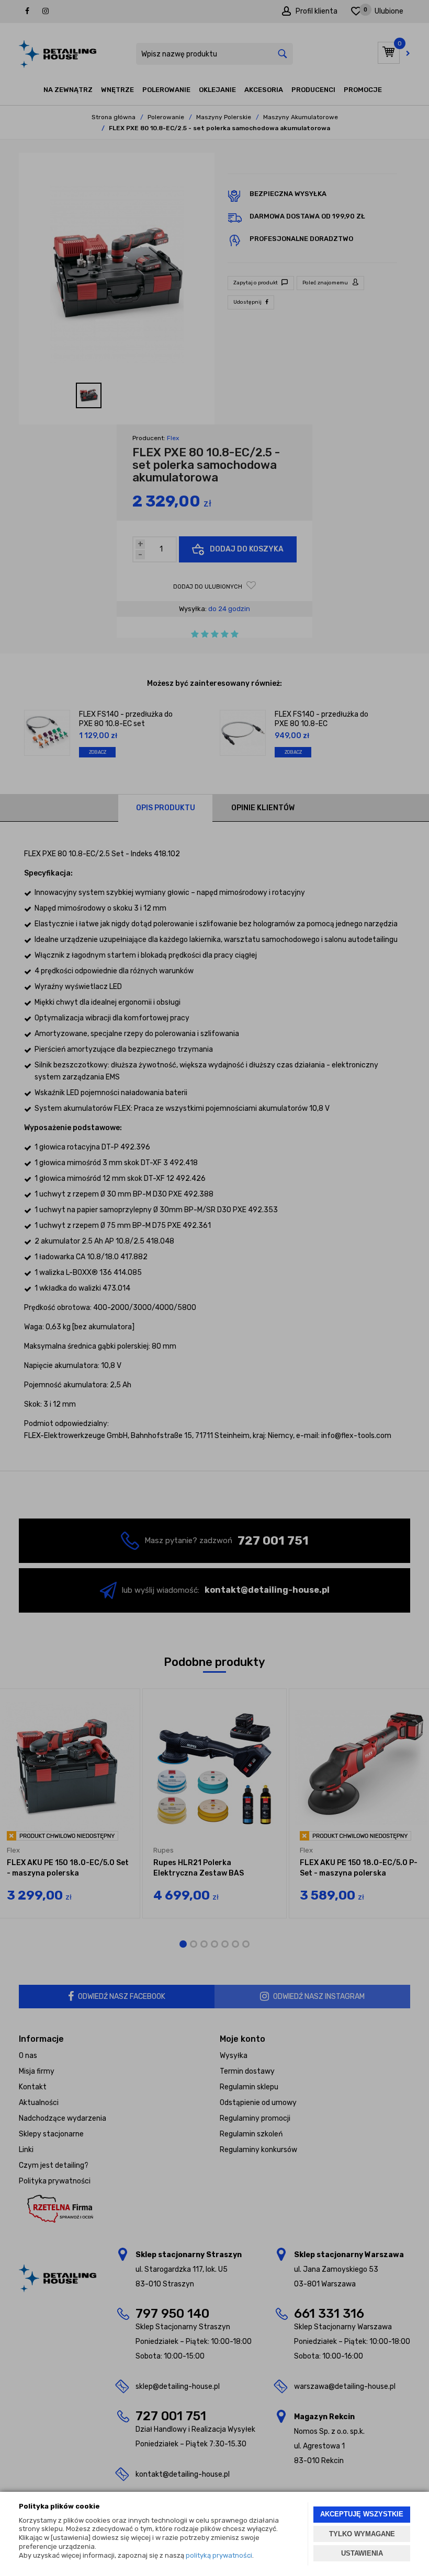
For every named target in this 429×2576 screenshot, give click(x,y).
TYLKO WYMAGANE (362, 2534)
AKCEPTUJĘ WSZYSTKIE (362, 2514)
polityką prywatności (219, 2555)
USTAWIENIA (362, 2553)
